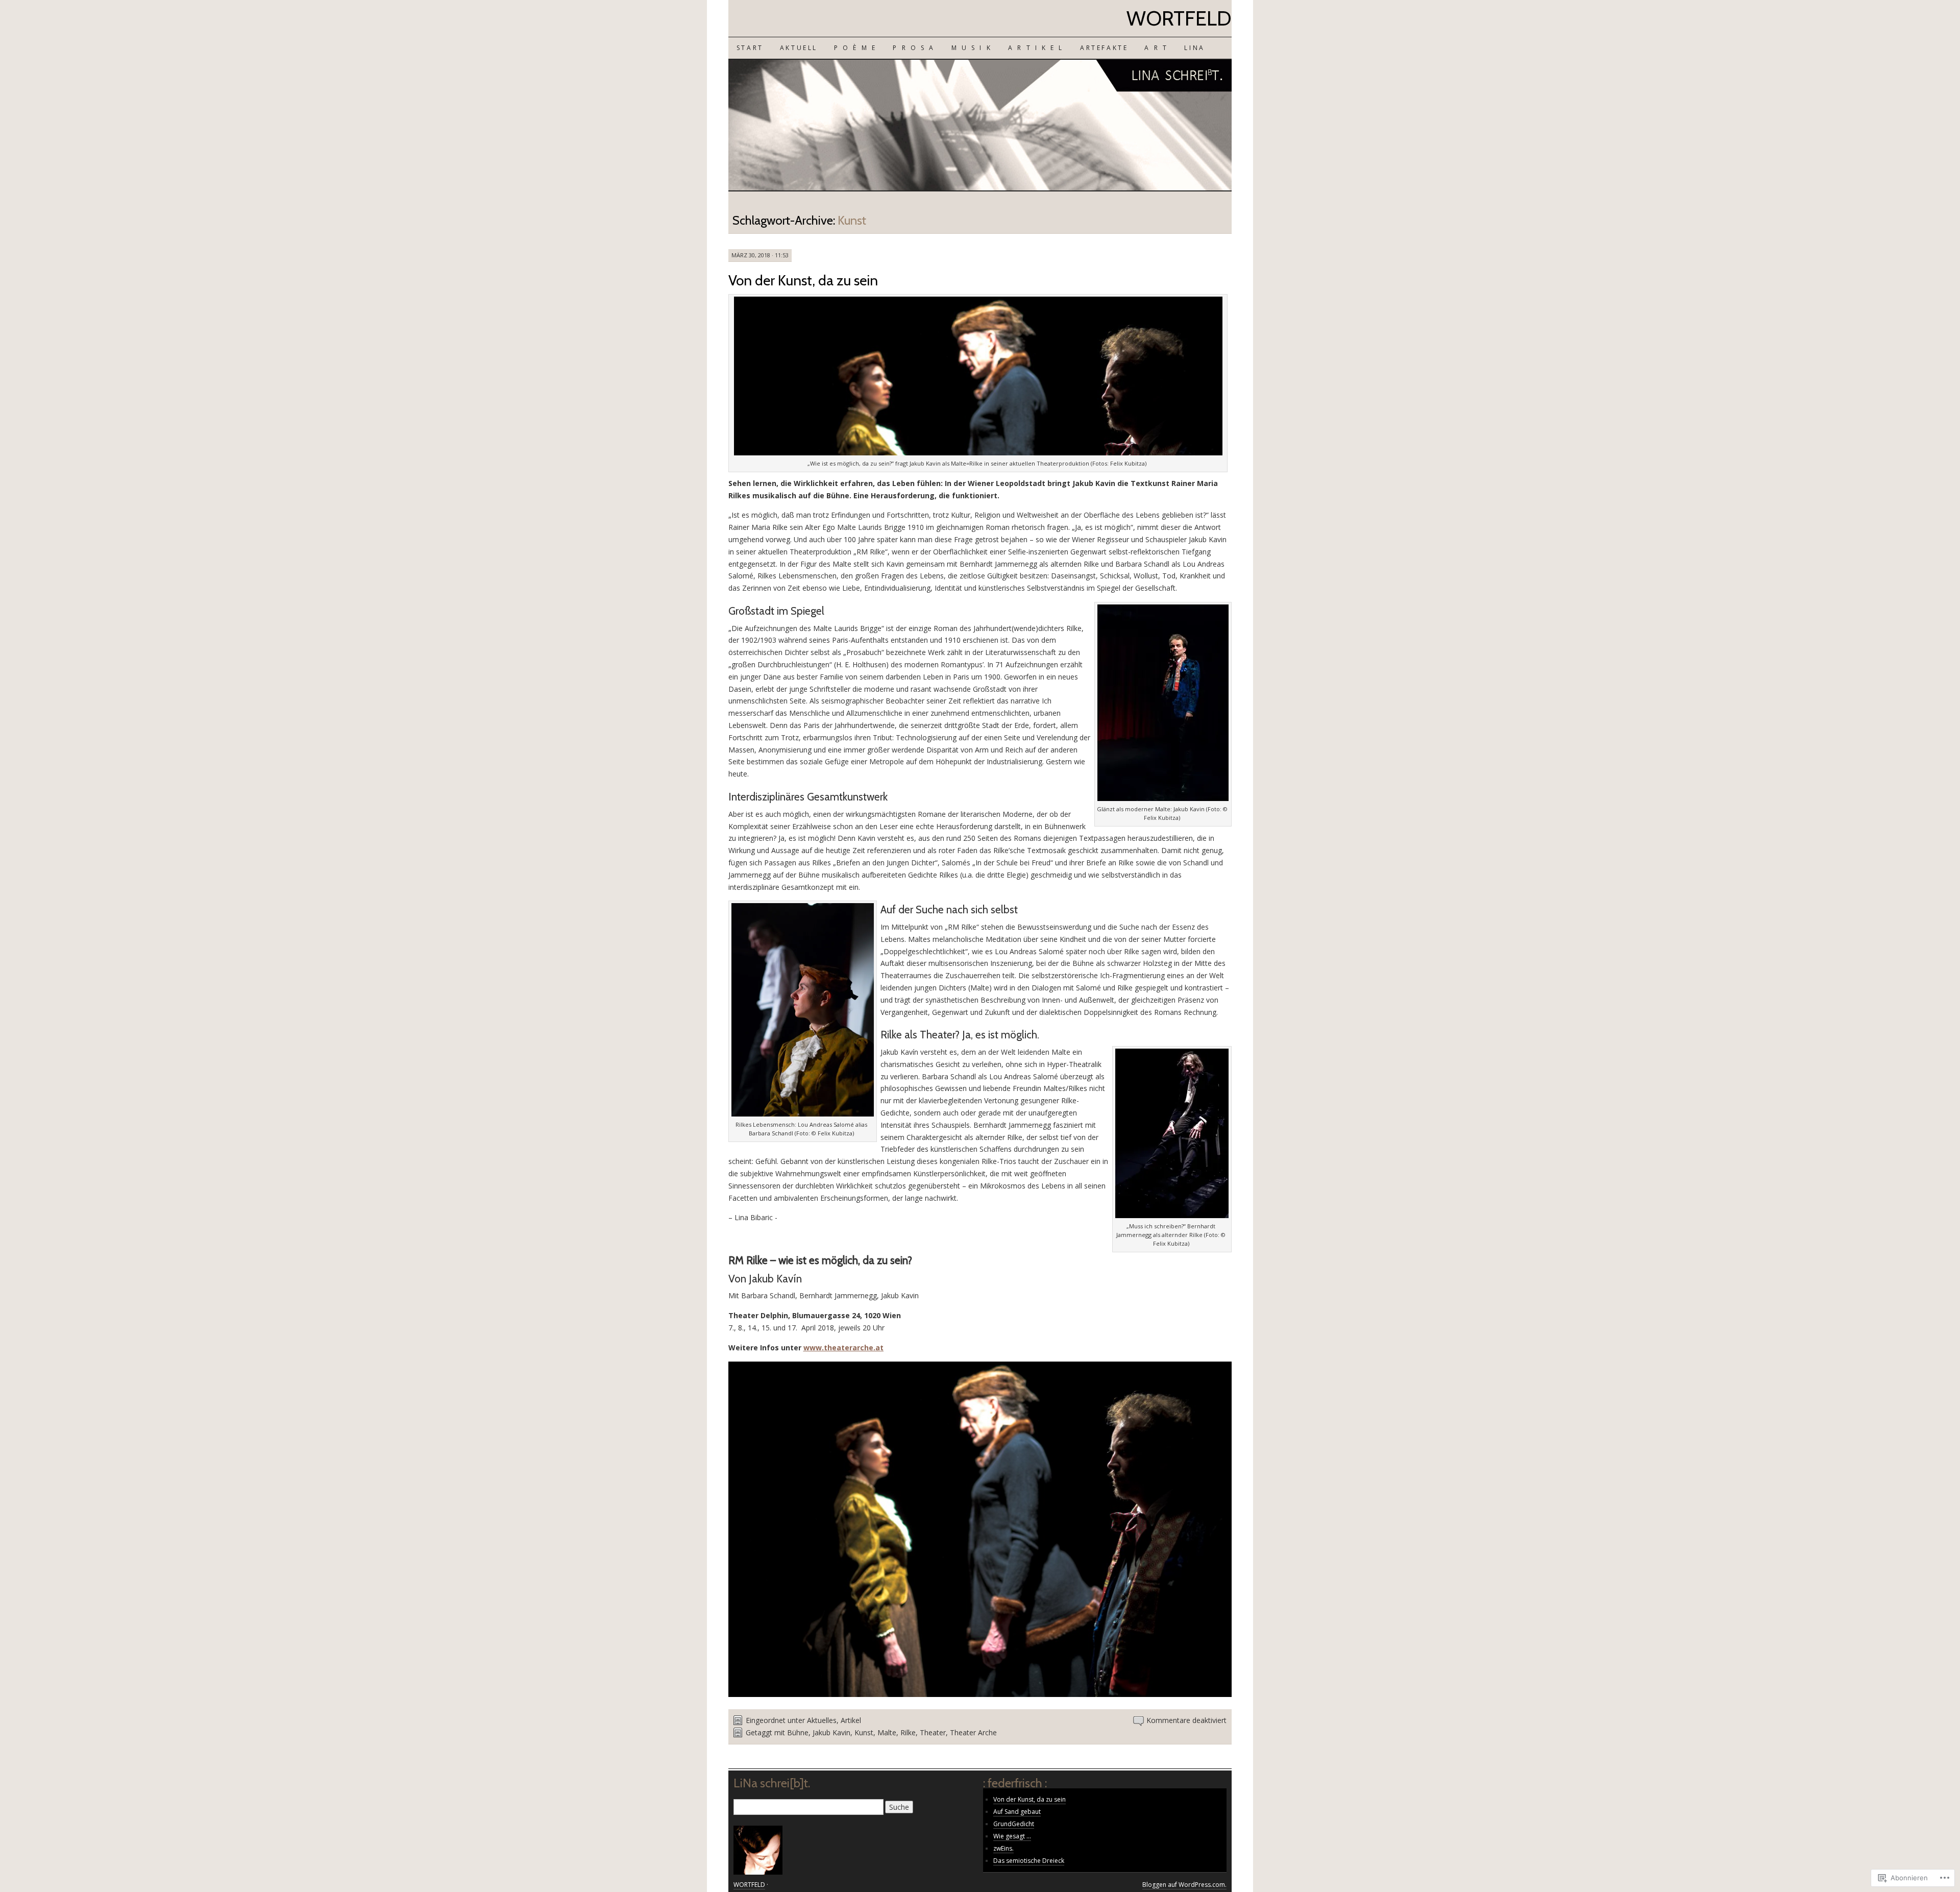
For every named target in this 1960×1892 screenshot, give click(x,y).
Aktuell (799, 48)
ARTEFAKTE (1104, 48)
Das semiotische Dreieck (1029, 1861)
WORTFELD (1179, 18)
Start (750, 48)
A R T (1156, 48)
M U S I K (972, 48)
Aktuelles (822, 1720)
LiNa (1194, 48)
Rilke (908, 1732)
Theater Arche (973, 1732)
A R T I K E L (1036, 48)
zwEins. (1003, 1848)
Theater (933, 1732)
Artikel (851, 1720)
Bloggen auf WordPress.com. (1184, 1885)
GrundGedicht (1014, 1824)
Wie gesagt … (1012, 1836)
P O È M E (855, 48)
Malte (887, 1732)
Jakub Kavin (831, 1732)
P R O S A (914, 48)
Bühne (798, 1732)
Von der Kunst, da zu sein (803, 280)
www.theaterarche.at (843, 1348)
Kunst (864, 1732)
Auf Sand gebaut (1017, 1812)
